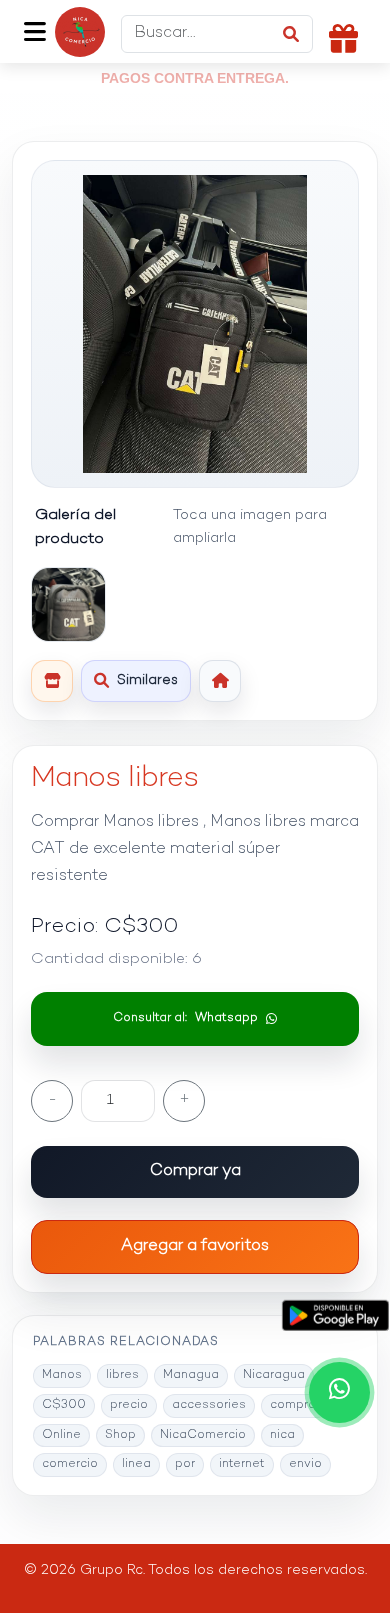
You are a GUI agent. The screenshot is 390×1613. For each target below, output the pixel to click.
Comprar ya (195, 1171)
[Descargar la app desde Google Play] (335, 1315)
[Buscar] (291, 34)
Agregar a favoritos (195, 1246)
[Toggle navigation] (34, 32)
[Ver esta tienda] (52, 681)
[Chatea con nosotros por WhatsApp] (339, 1392)
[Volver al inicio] (220, 681)
